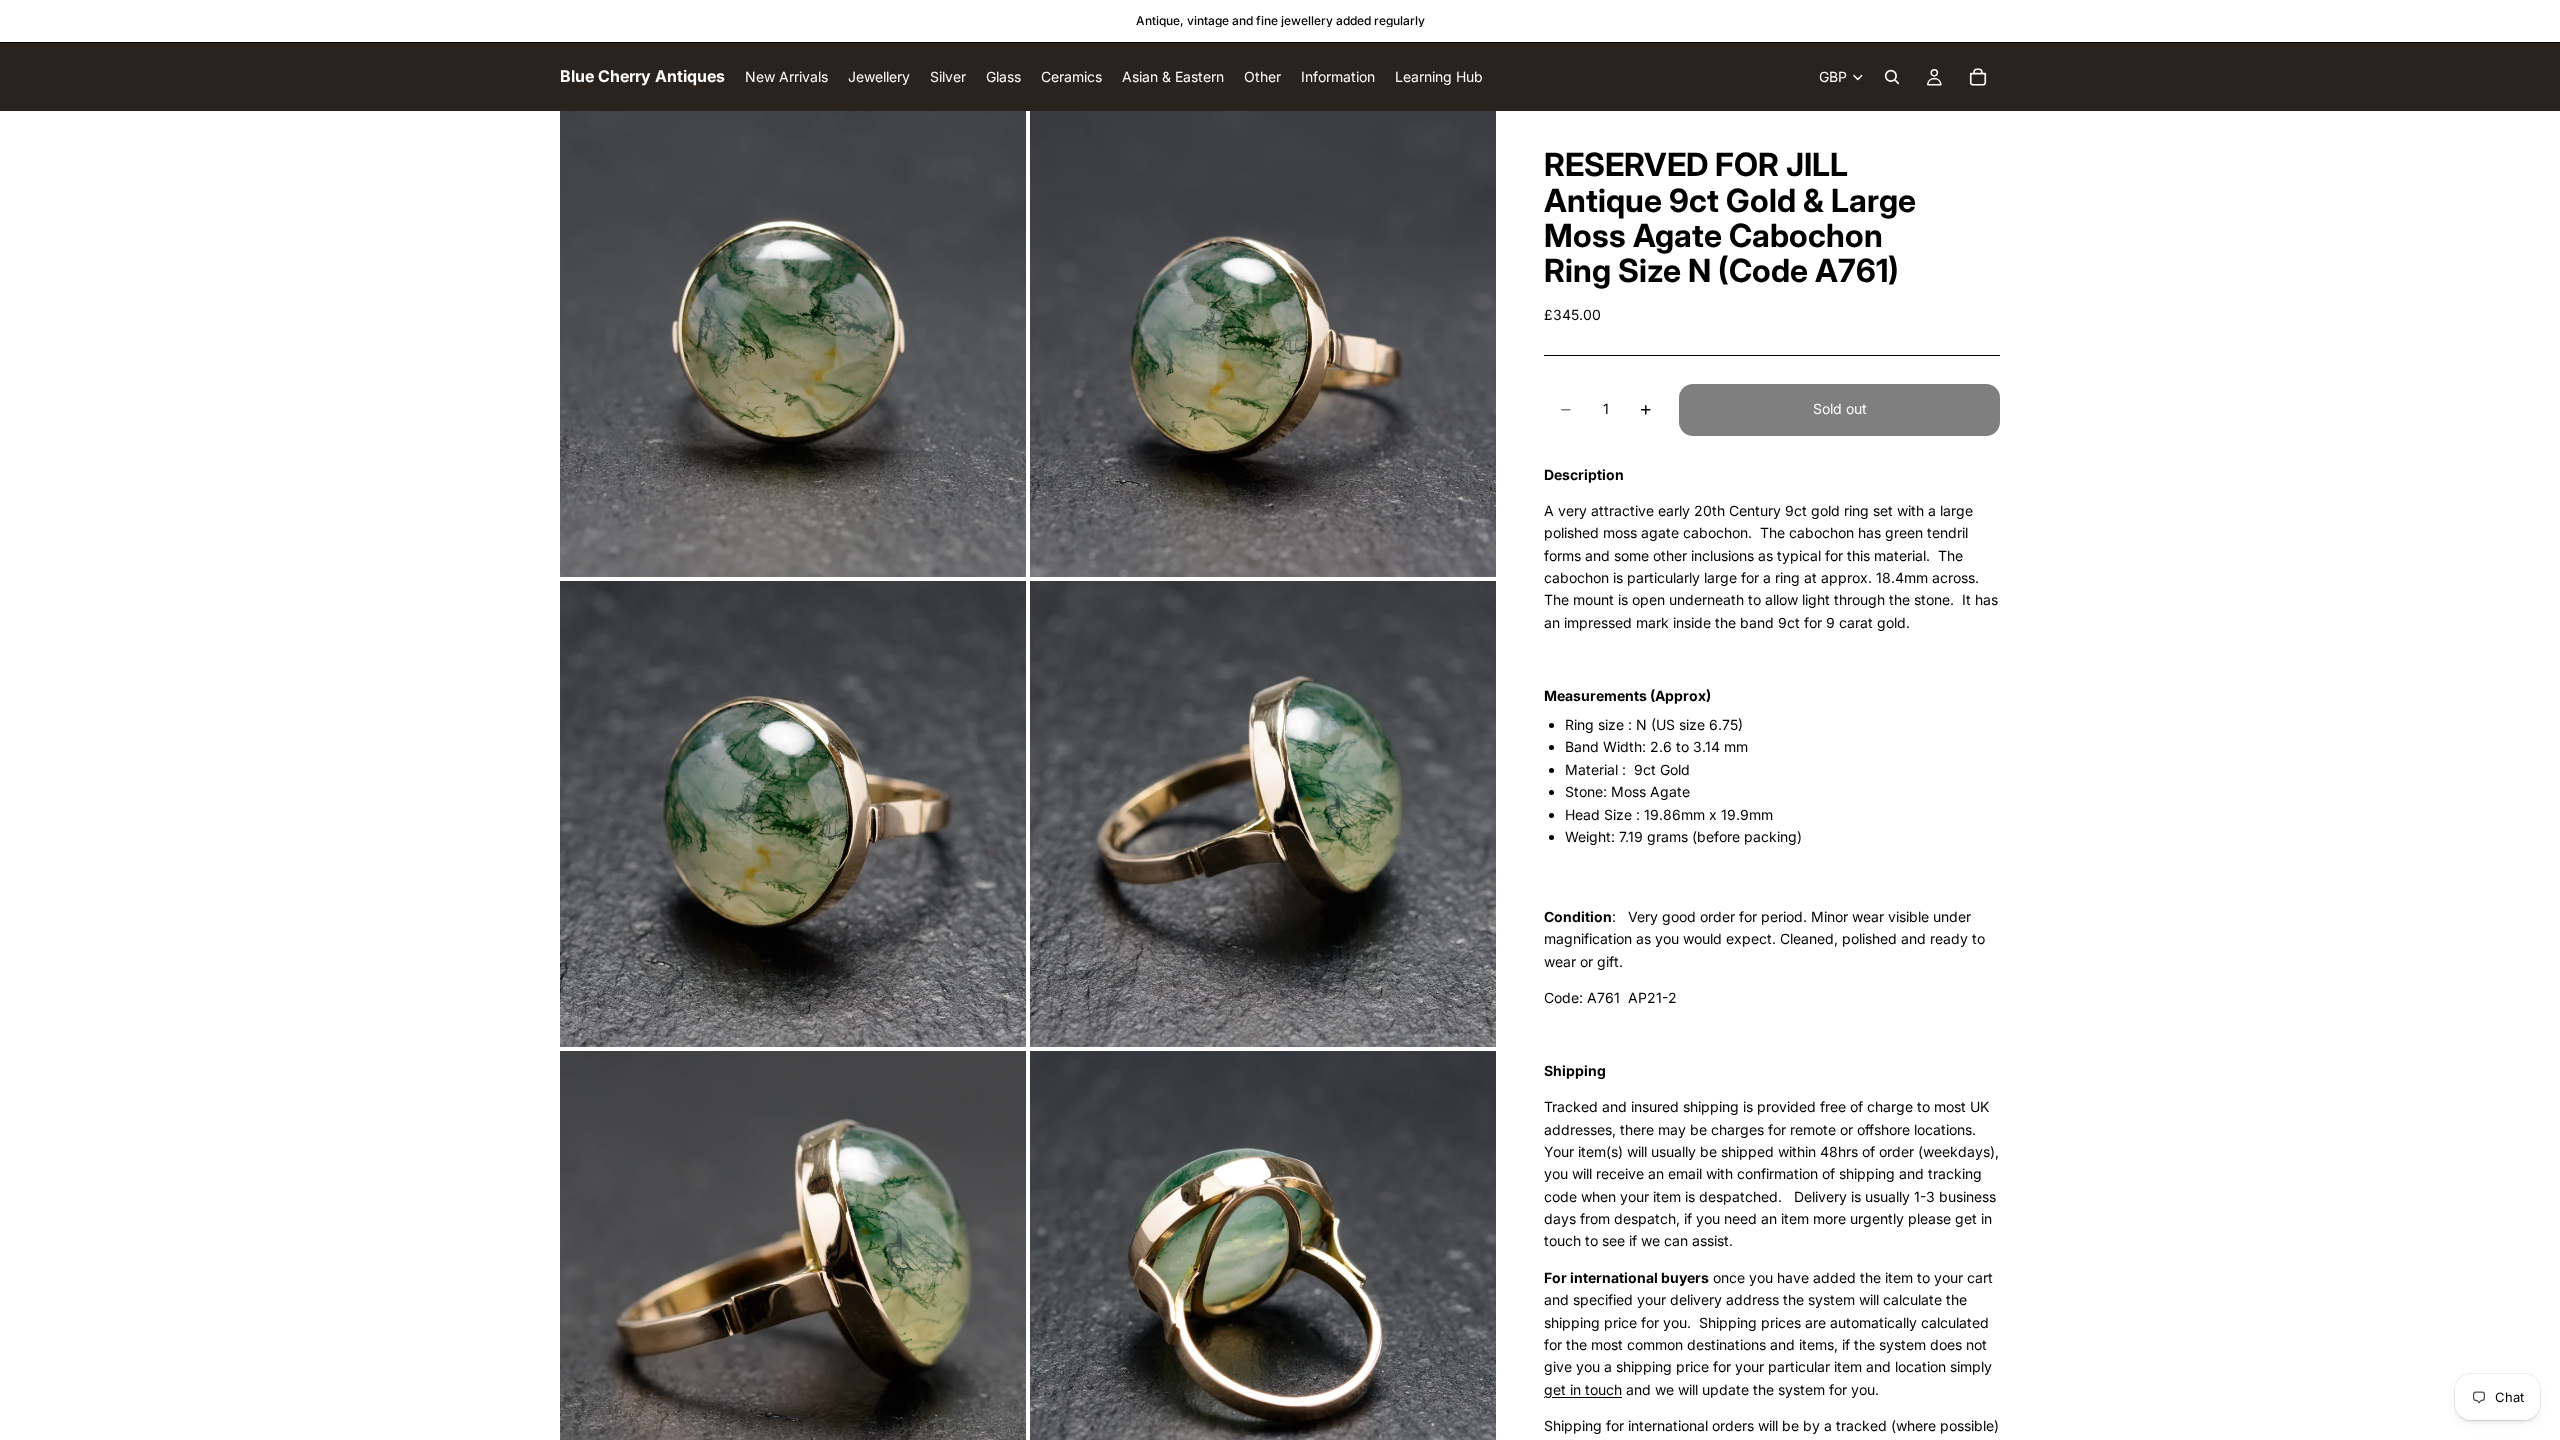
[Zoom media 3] (793, 814)
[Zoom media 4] (1263, 814)
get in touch (1583, 1389)
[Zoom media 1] (793, 344)
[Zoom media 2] (1263, 344)
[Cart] (1978, 77)
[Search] (1892, 77)
